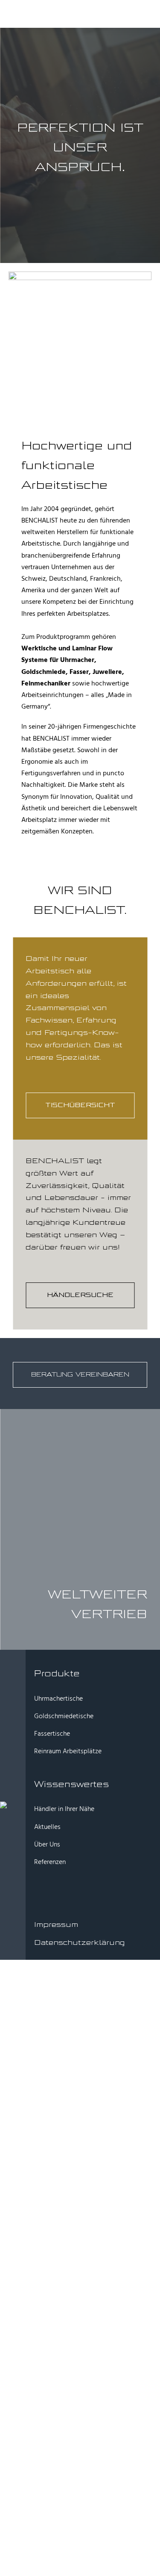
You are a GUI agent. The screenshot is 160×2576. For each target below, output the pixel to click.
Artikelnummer (64, 2247)
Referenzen (50, 1862)
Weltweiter (97, 1595)
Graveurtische (63, 2226)
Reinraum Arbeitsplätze (68, 1752)
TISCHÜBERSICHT (80, 1105)
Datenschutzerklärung (80, 1942)
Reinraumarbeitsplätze (76, 2236)
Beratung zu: (48, 2096)
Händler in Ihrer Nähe (64, 1809)
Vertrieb (109, 1614)
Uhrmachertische (58, 1699)
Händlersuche (80, 1295)
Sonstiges (57, 2257)
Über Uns (47, 1845)
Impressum (56, 1925)
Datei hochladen (55, 2347)
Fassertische (52, 1734)
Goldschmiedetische (64, 1716)
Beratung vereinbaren (80, 1375)
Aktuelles (47, 1827)
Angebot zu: (48, 2106)
